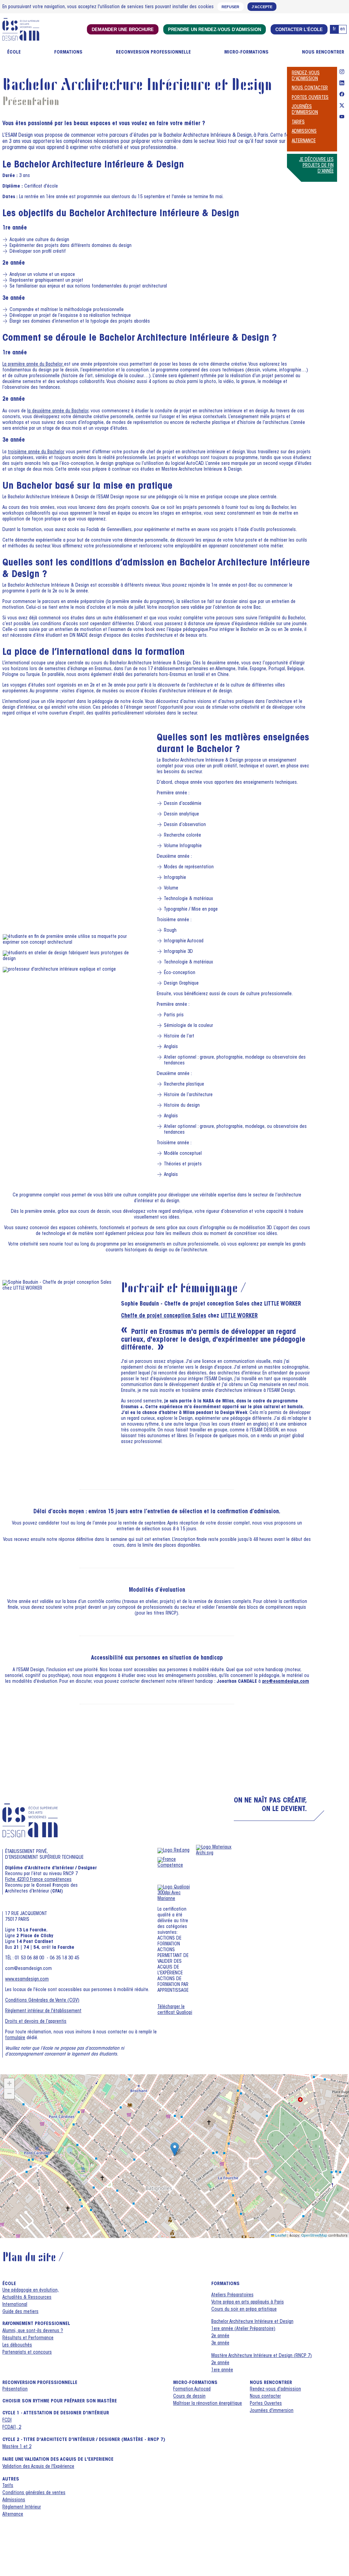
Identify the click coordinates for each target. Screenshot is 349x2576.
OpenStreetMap (314, 2235)
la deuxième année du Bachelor (58, 411)
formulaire (15, 2038)
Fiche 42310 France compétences (38, 1880)
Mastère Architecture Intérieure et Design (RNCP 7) (262, 2356)
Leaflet (280, 2235)
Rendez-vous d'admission (275, 2389)
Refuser (230, 7)
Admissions (304, 132)
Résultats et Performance (28, 2338)
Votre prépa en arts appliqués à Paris (248, 2302)
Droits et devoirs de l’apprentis (36, 2022)
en (343, 29)
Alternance (304, 141)
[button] (175, 2149)
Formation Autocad (192, 2389)
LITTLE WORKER (239, 1316)
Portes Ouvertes (310, 98)
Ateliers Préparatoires (232, 2295)
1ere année (222, 2370)
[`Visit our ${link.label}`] (342, 73)
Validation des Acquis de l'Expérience (38, 2467)
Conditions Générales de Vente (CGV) (42, 2001)
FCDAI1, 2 (12, 2428)
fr (334, 29)
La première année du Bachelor (33, 365)
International (15, 2305)
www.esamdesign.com (27, 1979)
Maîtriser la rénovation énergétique (208, 2404)
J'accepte (262, 7)
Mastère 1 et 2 (17, 2447)
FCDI (7, 2420)
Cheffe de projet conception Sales (164, 1316)
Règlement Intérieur (22, 2507)
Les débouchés (17, 2345)
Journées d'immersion (272, 2411)
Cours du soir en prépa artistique (244, 2310)
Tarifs (298, 122)
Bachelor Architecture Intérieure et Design (252, 2322)
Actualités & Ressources (27, 2298)
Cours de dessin (189, 2397)
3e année (220, 2343)
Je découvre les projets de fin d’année (316, 166)
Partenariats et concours (27, 2353)
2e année (220, 2336)
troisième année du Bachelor (36, 452)
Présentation (15, 2389)
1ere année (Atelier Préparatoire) (243, 2329)
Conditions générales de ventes (34, 2493)
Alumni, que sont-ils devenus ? (33, 2331)
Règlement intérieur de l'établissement (43, 2011)
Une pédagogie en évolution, (31, 2291)
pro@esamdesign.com (286, 1682)
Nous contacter (310, 88)
